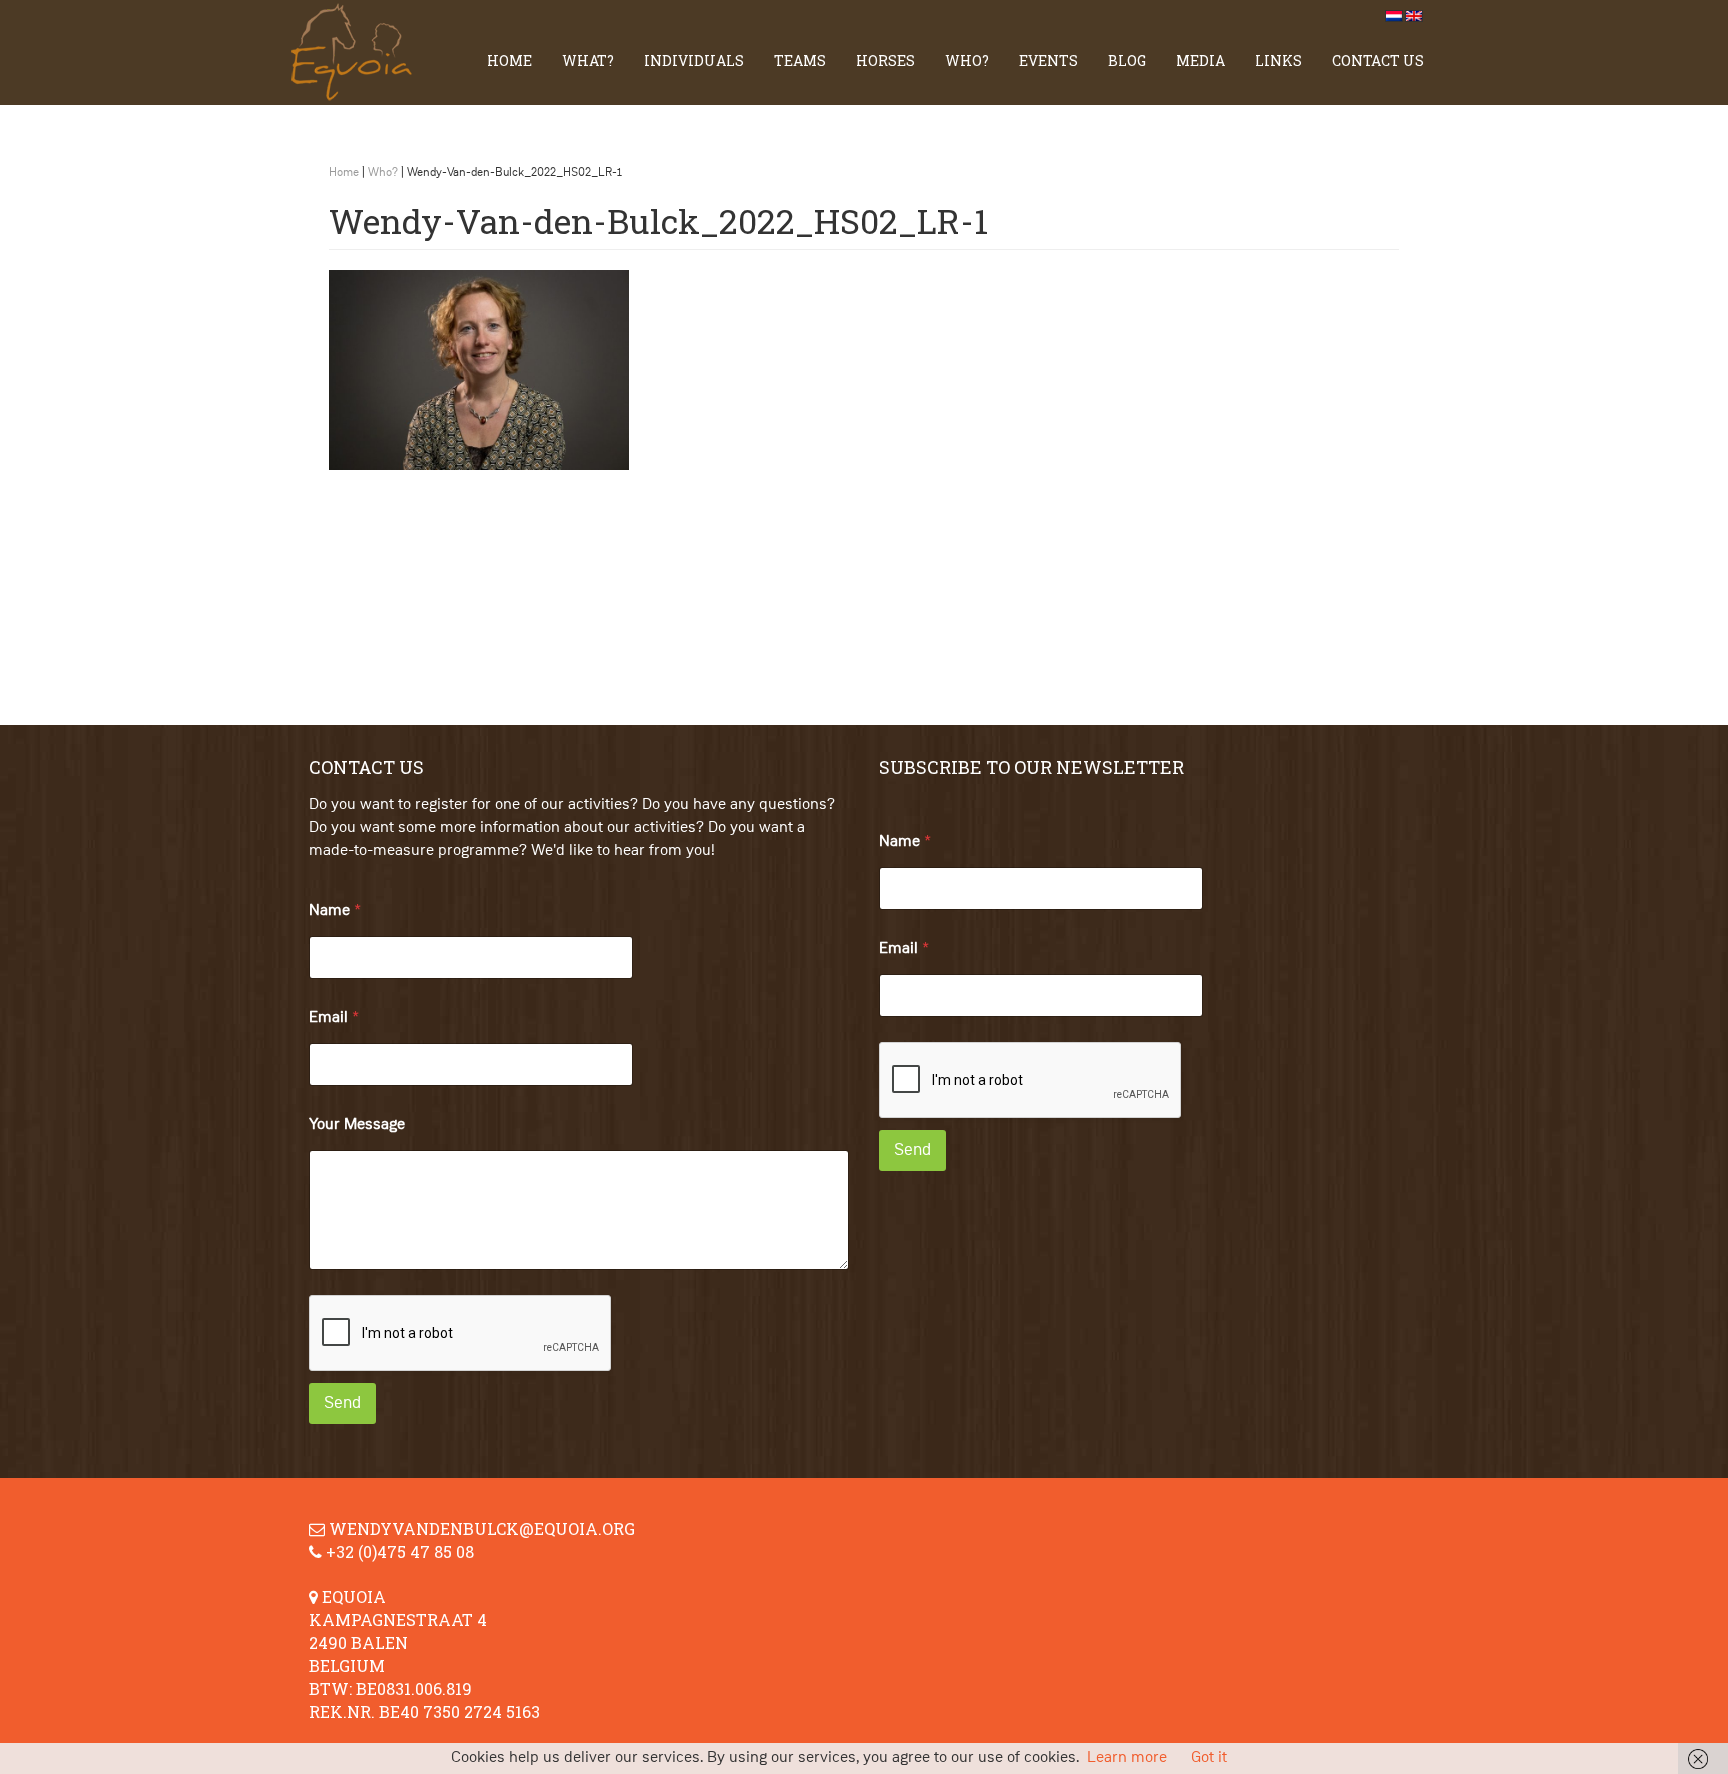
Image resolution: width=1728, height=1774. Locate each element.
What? (588, 60)
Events (1048, 60)
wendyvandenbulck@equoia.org (482, 1528)
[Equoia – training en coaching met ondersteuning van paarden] (359, 52)
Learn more (1127, 1758)
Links (1278, 60)
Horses (885, 60)
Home (509, 60)
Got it (1209, 1758)
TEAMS (800, 60)
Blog (1127, 60)
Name (335, 911)
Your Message (357, 1125)
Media (1200, 60)
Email (334, 1018)
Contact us (1378, 60)
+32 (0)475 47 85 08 (400, 1551)
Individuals (694, 60)
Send (342, 1403)
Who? (967, 60)
